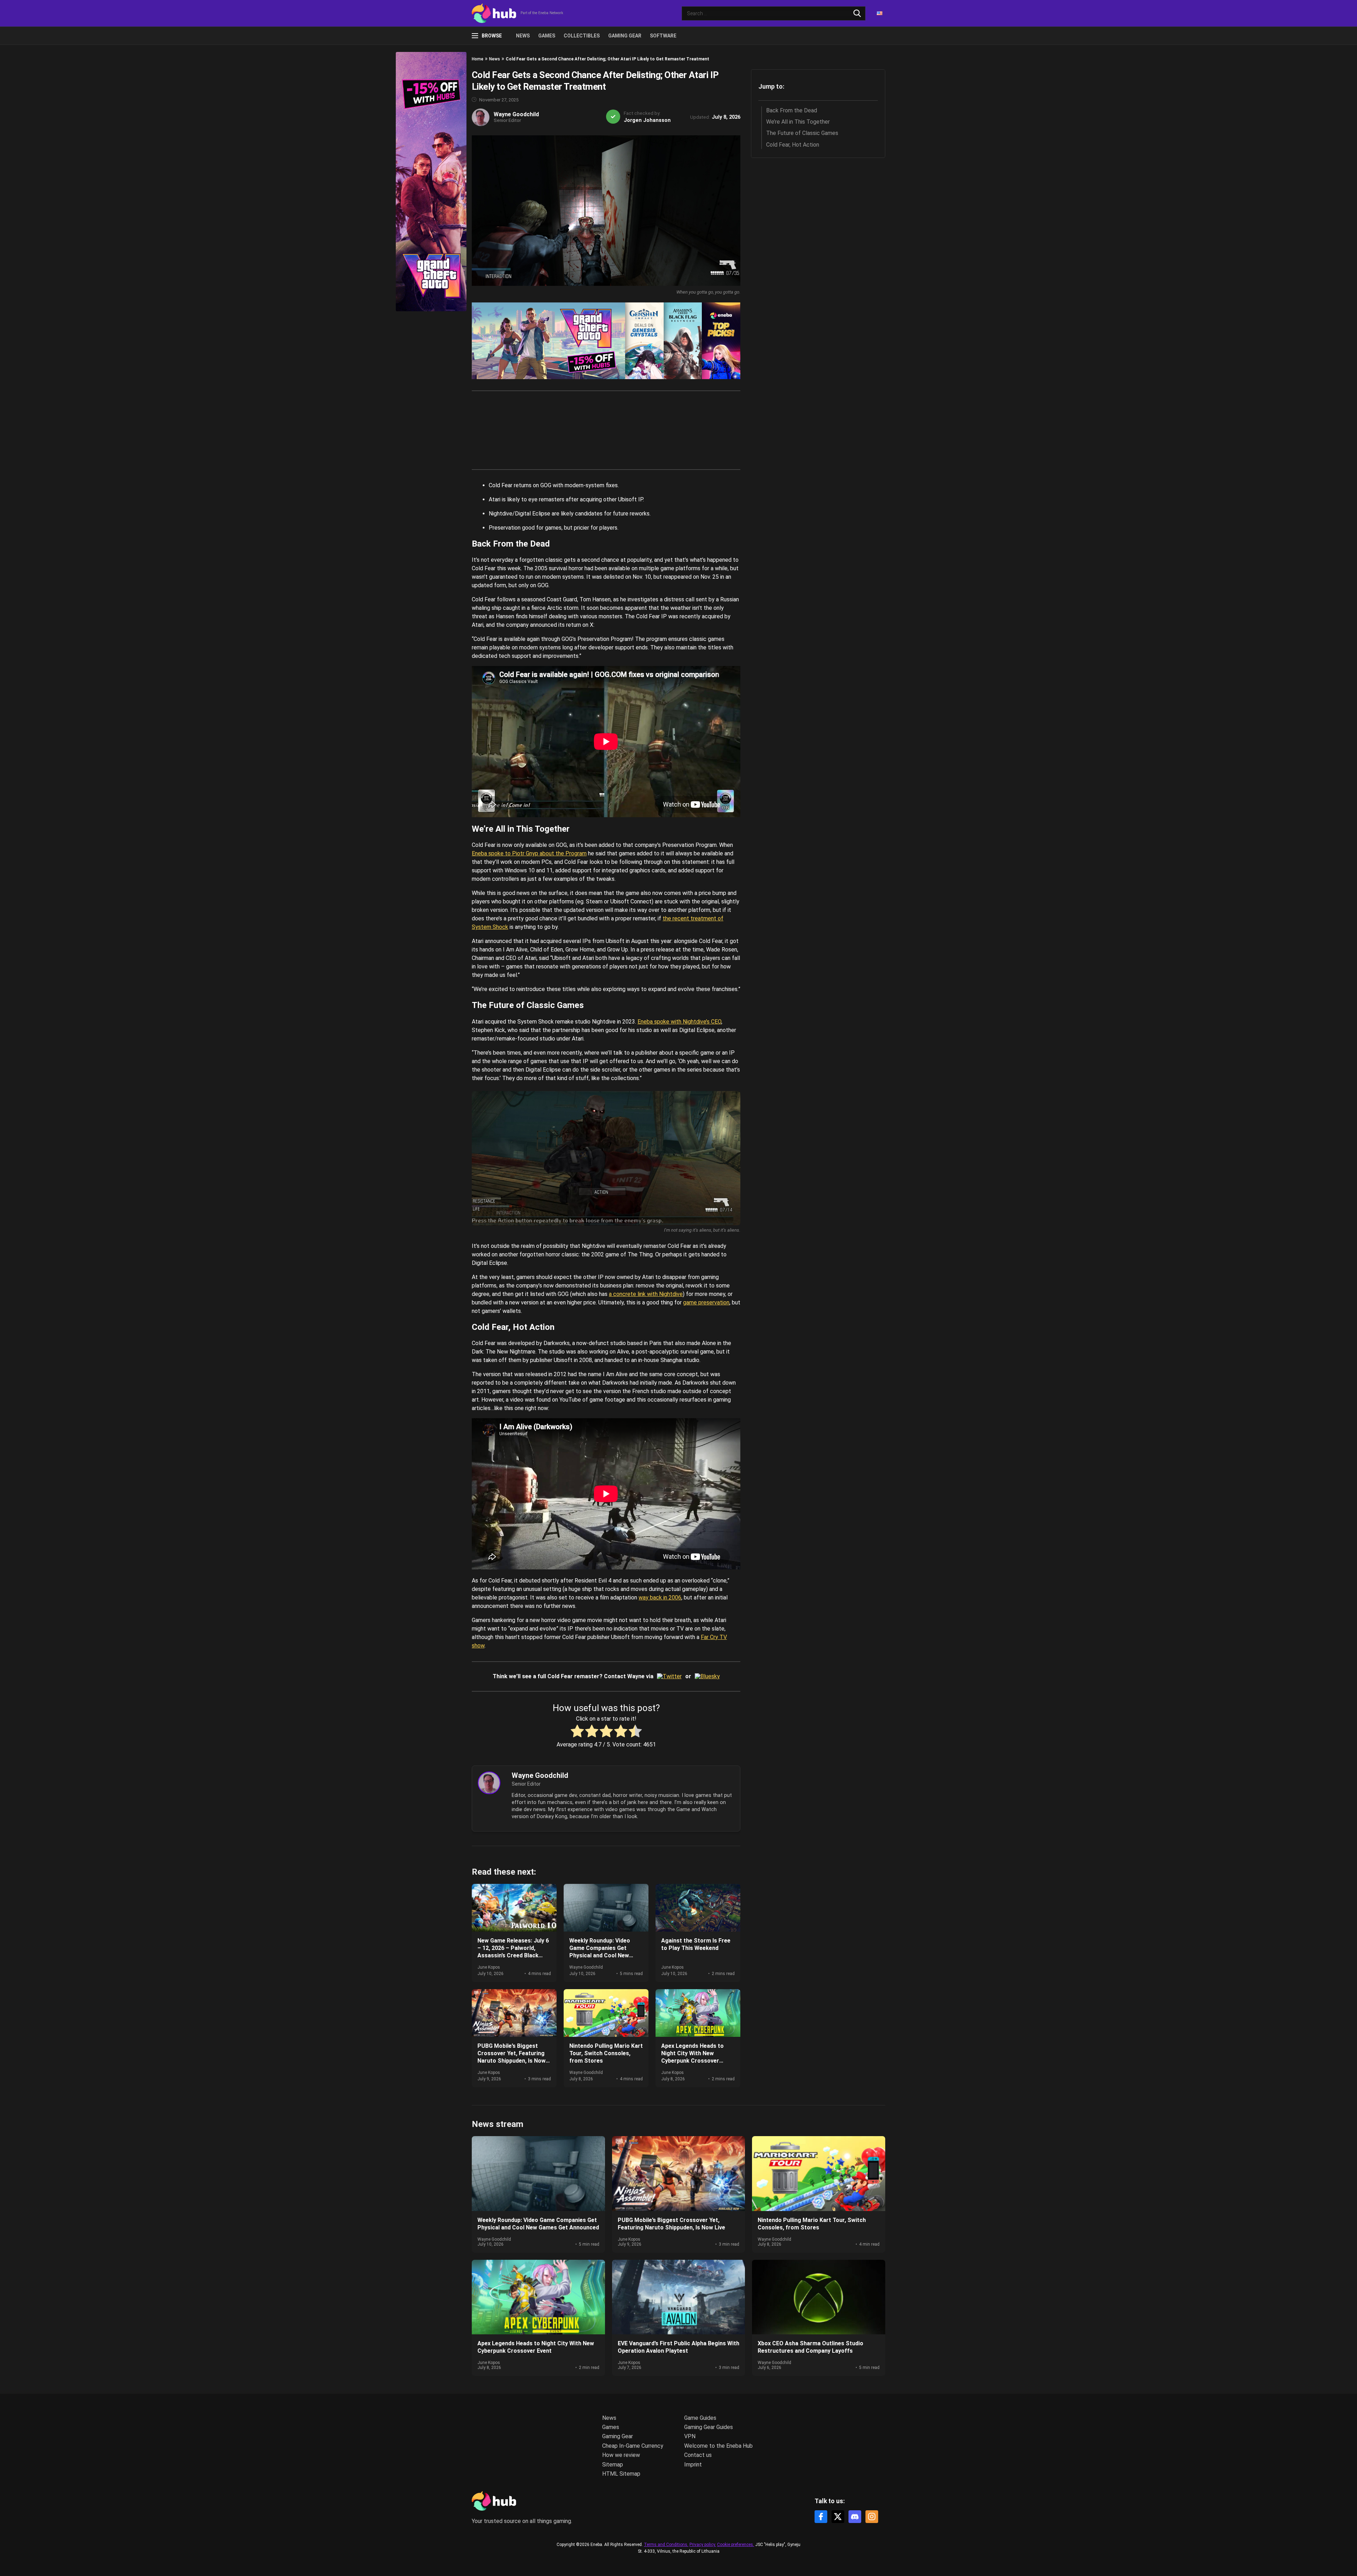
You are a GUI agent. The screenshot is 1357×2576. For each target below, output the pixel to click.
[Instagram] (872, 2517)
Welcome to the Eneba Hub (718, 2446)
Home (478, 59)
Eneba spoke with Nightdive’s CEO (679, 1022)
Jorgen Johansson (647, 120)
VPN (690, 2436)
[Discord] (855, 2517)
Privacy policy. (703, 2545)
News (523, 36)
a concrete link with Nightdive (646, 1294)
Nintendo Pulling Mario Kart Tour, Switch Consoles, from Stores (606, 2053)
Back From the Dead (792, 110)
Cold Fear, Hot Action (793, 145)
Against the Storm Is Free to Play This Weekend (696, 1944)
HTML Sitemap (621, 2474)
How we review (621, 2455)
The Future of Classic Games (802, 133)
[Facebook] (821, 2517)
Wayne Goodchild (516, 114)
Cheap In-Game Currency (633, 2446)
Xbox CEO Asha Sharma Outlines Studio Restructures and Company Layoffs (810, 2347)
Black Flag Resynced (683, 341)
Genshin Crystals (644, 341)
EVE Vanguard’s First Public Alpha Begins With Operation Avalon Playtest (678, 2347)
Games (547, 36)
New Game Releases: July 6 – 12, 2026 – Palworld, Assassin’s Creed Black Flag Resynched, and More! (513, 1952)
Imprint (693, 2465)
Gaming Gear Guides (709, 2427)
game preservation (706, 1302)
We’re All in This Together (798, 122)
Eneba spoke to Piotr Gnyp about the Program (529, 853)
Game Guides (700, 2418)
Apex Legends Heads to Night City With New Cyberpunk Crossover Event (692, 2057)
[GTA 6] (548, 341)
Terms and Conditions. (666, 2545)
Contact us (698, 2455)
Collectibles (582, 36)
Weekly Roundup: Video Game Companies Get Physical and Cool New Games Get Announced (600, 1952)
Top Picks (721, 341)
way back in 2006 (660, 1598)
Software (663, 36)
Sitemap (613, 2465)
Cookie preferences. (736, 2545)
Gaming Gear (625, 36)
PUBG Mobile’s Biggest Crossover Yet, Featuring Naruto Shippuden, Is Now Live (512, 2057)
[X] (838, 2517)
